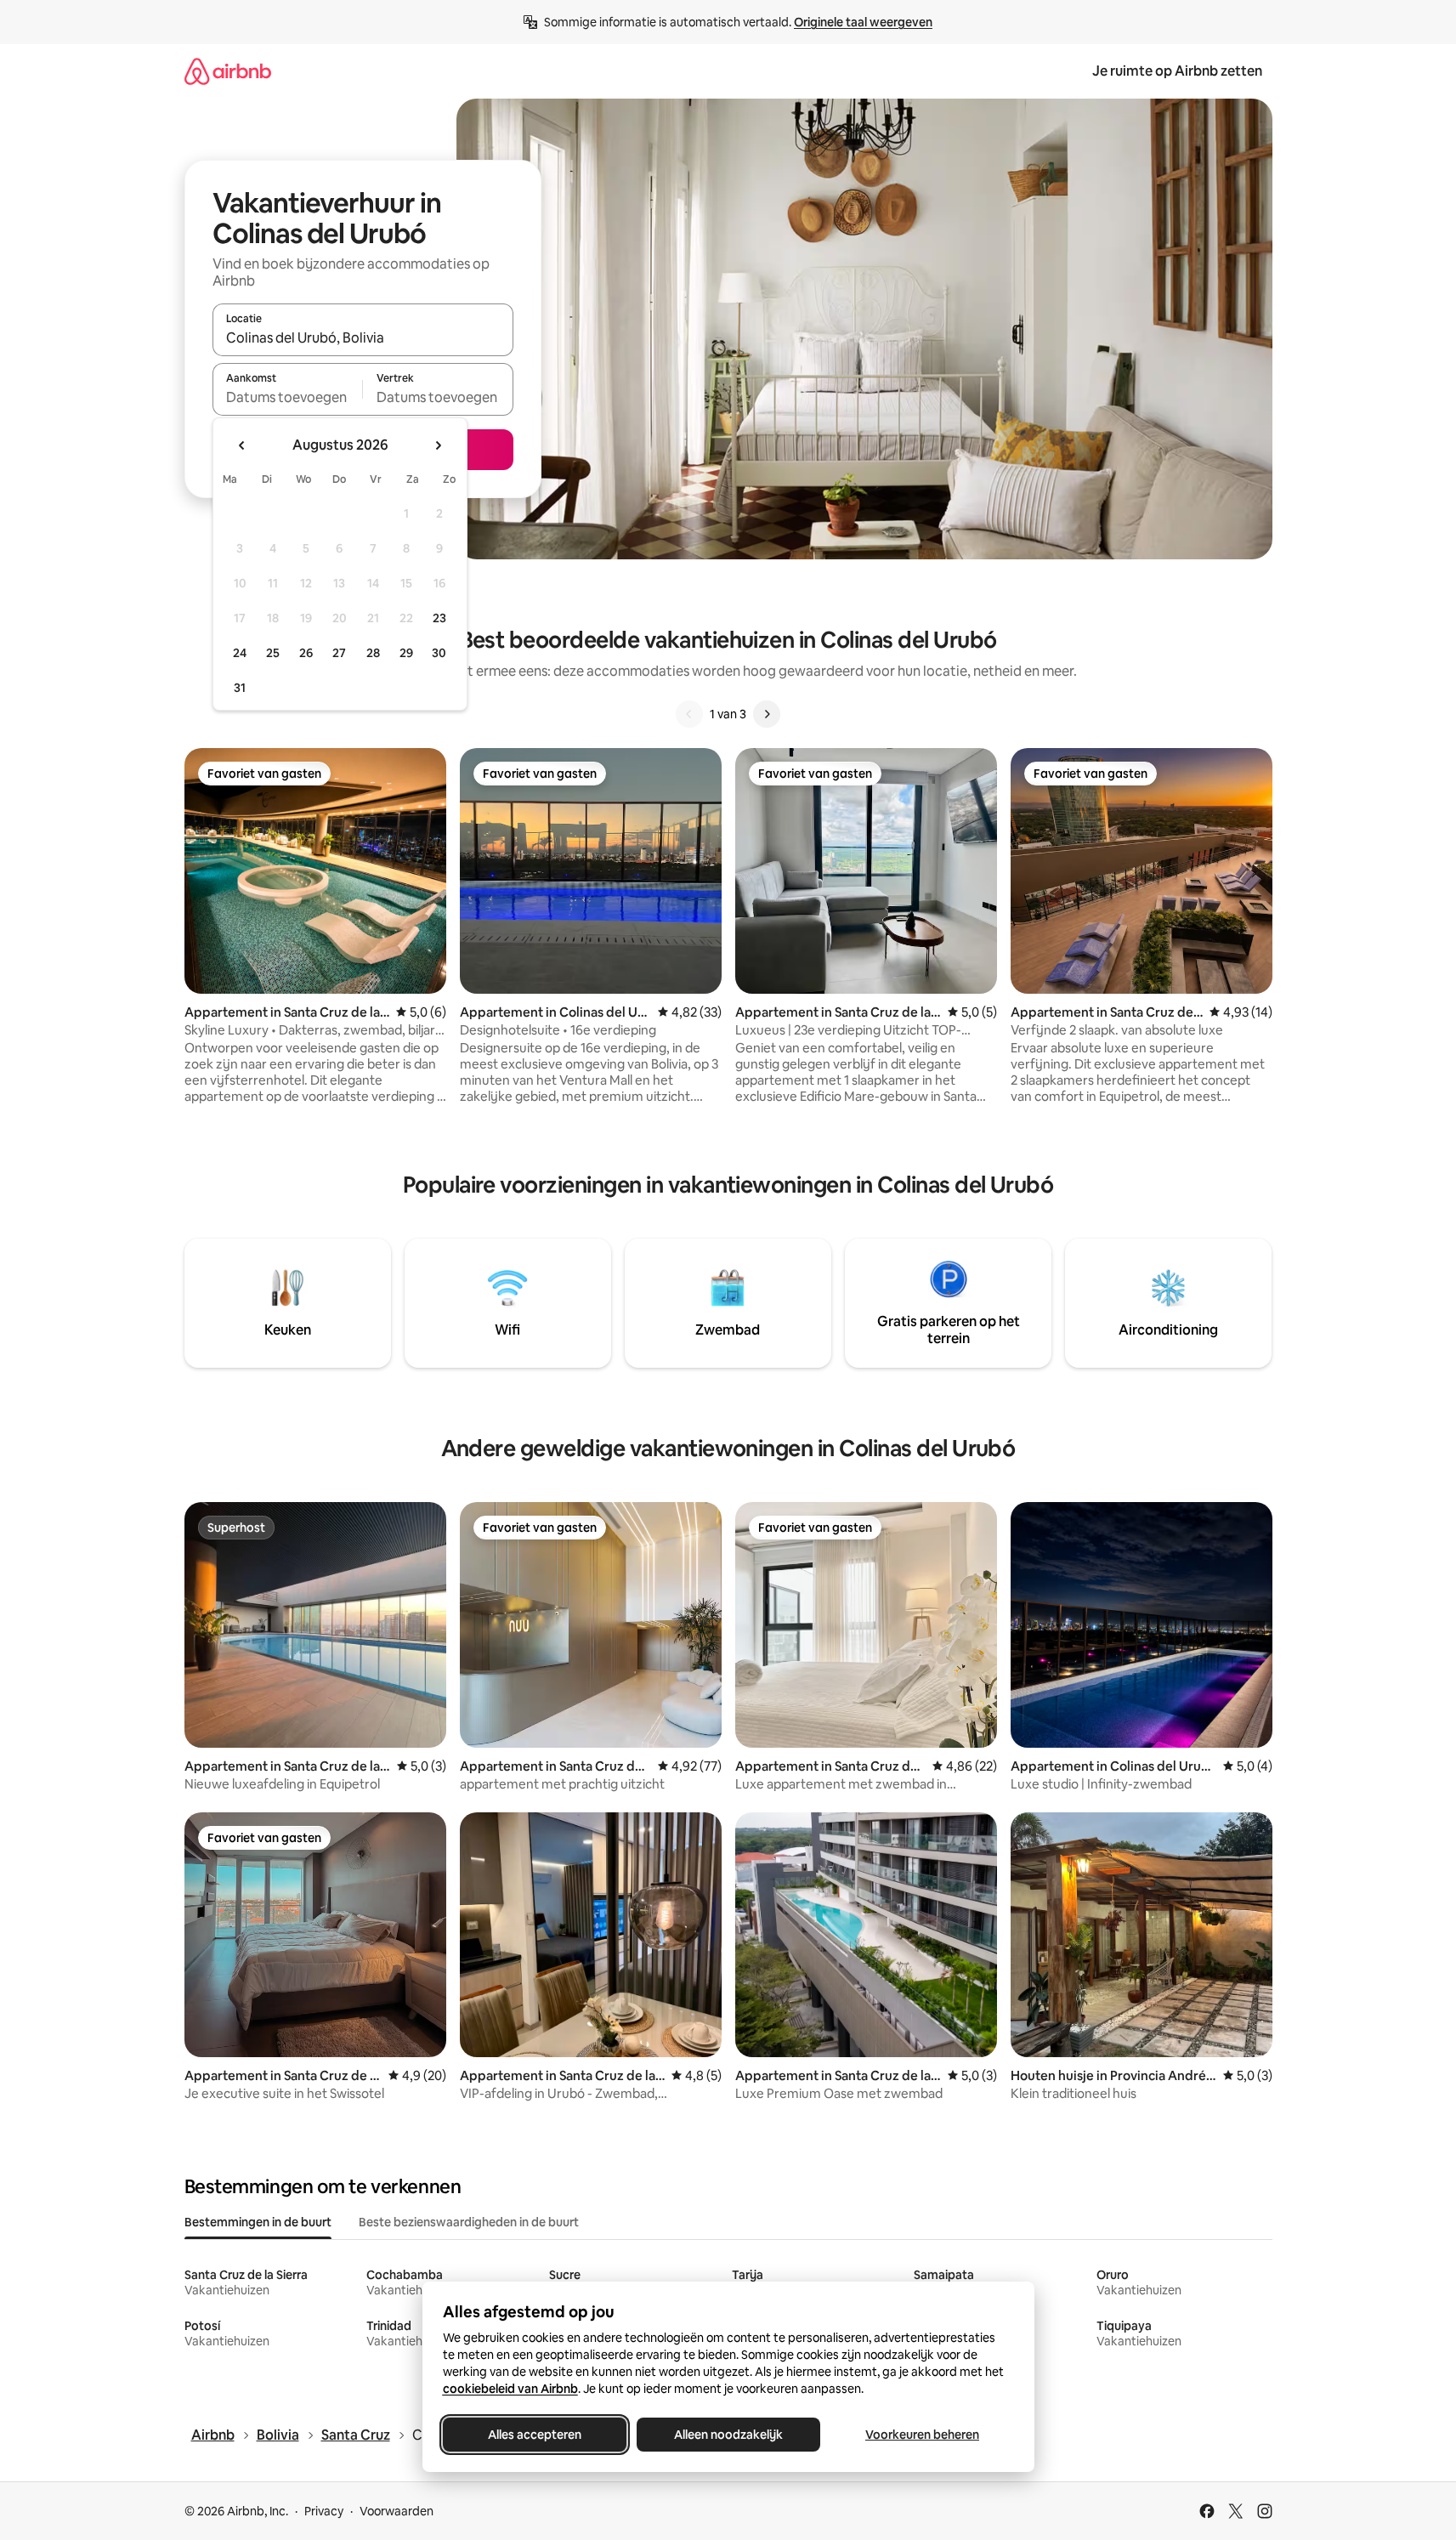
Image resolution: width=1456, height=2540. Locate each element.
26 (306, 653)
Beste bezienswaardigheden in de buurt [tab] (469, 2222)
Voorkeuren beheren (922, 2435)
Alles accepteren (535, 2435)
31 (240, 688)
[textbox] (288, 397)
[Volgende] (767, 714)
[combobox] (363, 337)
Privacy (324, 2511)
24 (240, 653)
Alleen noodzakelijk (728, 2435)
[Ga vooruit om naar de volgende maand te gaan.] (438, 445)
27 (339, 653)
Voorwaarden (397, 2511)
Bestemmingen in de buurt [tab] (258, 2222)
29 (406, 653)
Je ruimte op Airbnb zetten (1177, 71)
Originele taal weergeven (863, 22)
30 (439, 653)
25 (273, 653)
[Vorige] (689, 714)
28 (373, 653)
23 (439, 618)
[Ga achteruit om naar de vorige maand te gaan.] (242, 445)
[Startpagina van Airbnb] (228, 71)
